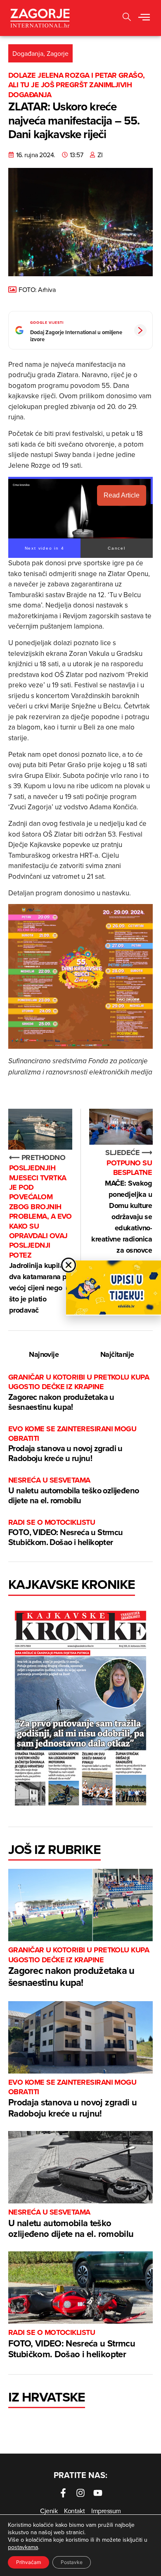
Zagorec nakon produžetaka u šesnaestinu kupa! (79, 1393)
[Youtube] (98, 2493)
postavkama (23, 2547)
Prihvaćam (28, 2562)
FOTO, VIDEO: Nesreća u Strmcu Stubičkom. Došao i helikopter (66, 1533)
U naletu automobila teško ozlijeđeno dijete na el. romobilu (73, 1491)
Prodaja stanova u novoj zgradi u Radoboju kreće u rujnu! (72, 1444)
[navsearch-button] (127, 18)
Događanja (28, 53)
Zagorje (58, 53)
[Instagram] (80, 2493)
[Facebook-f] (63, 2493)
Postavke (72, 2562)
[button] (144, 18)
